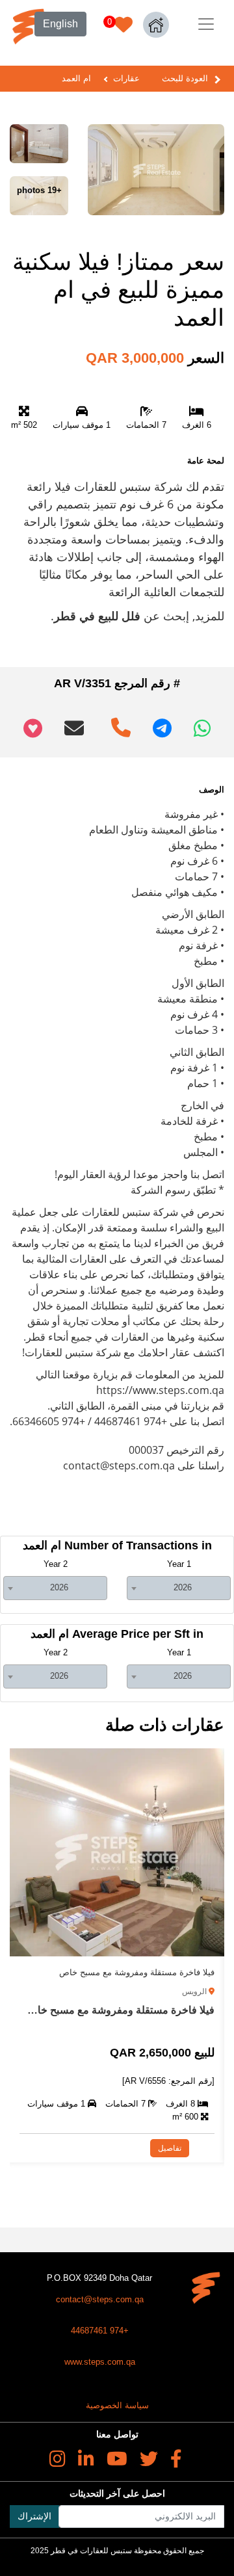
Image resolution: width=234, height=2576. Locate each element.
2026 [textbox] (183, 1587)
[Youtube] (117, 2459)
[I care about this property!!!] (33, 728)
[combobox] (179, 1588)
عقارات (126, 78)
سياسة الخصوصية (117, 2405)
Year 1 (179, 1564)
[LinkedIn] (86, 2459)
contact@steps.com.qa (100, 2299)
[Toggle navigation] (206, 24)
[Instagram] (58, 2459)
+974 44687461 (100, 2331)
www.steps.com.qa (100, 2362)
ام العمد (76, 78)
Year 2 (56, 1564)
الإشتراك (34, 2516)
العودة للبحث (185, 78)
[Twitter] (149, 2459)
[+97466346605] (118, 723)
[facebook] (176, 2459)
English (60, 24)
